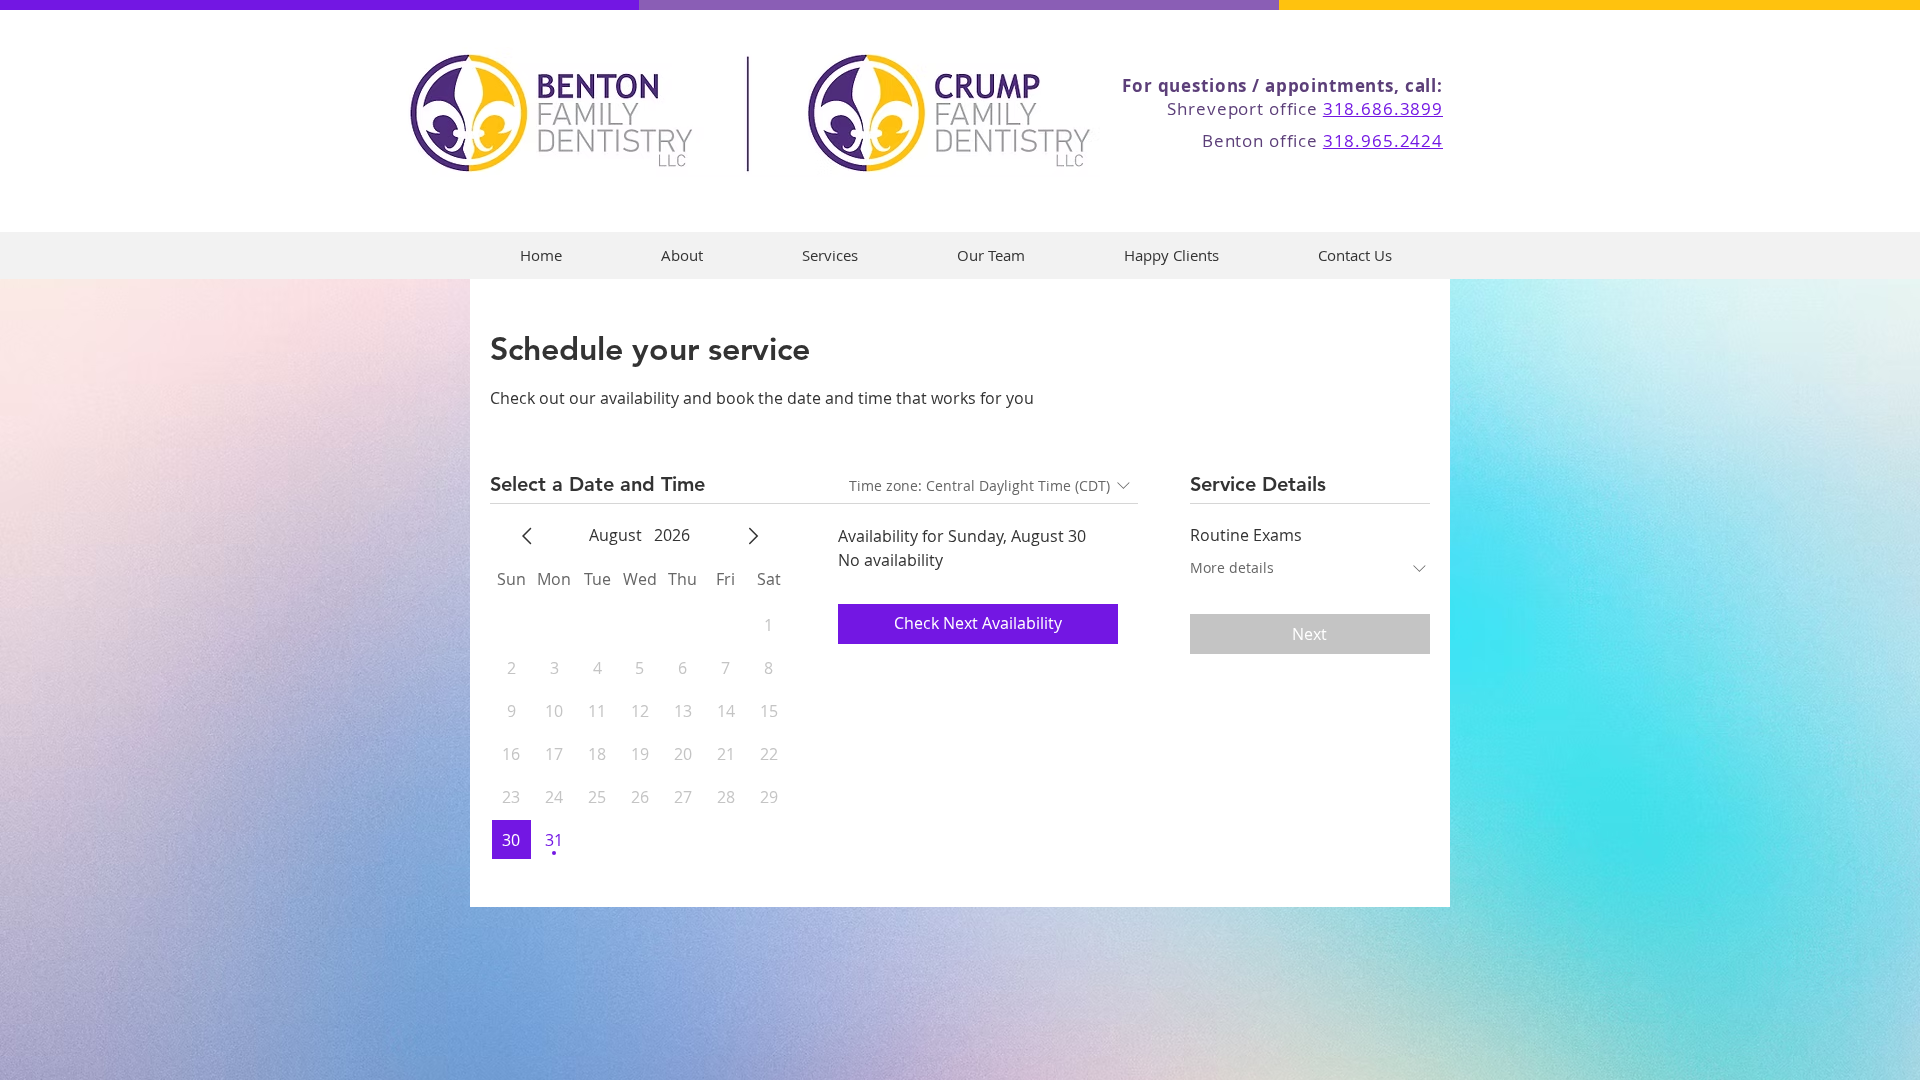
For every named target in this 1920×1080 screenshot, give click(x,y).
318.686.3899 (1383, 108)
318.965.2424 (1383, 140)
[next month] (753, 536)
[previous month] (527, 536)
